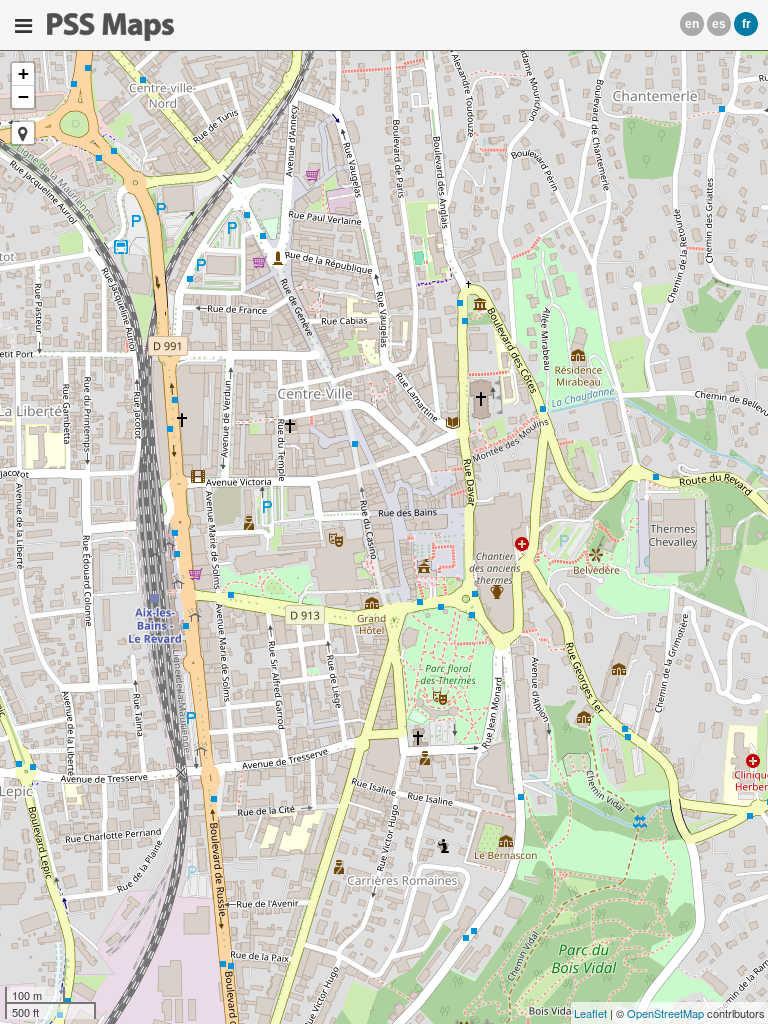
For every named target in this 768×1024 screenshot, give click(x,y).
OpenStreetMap (665, 1013)
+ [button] (23, 73)
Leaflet (590, 1013)
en (692, 24)
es (719, 24)
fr (746, 24)
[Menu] (23, 26)
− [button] (23, 96)
